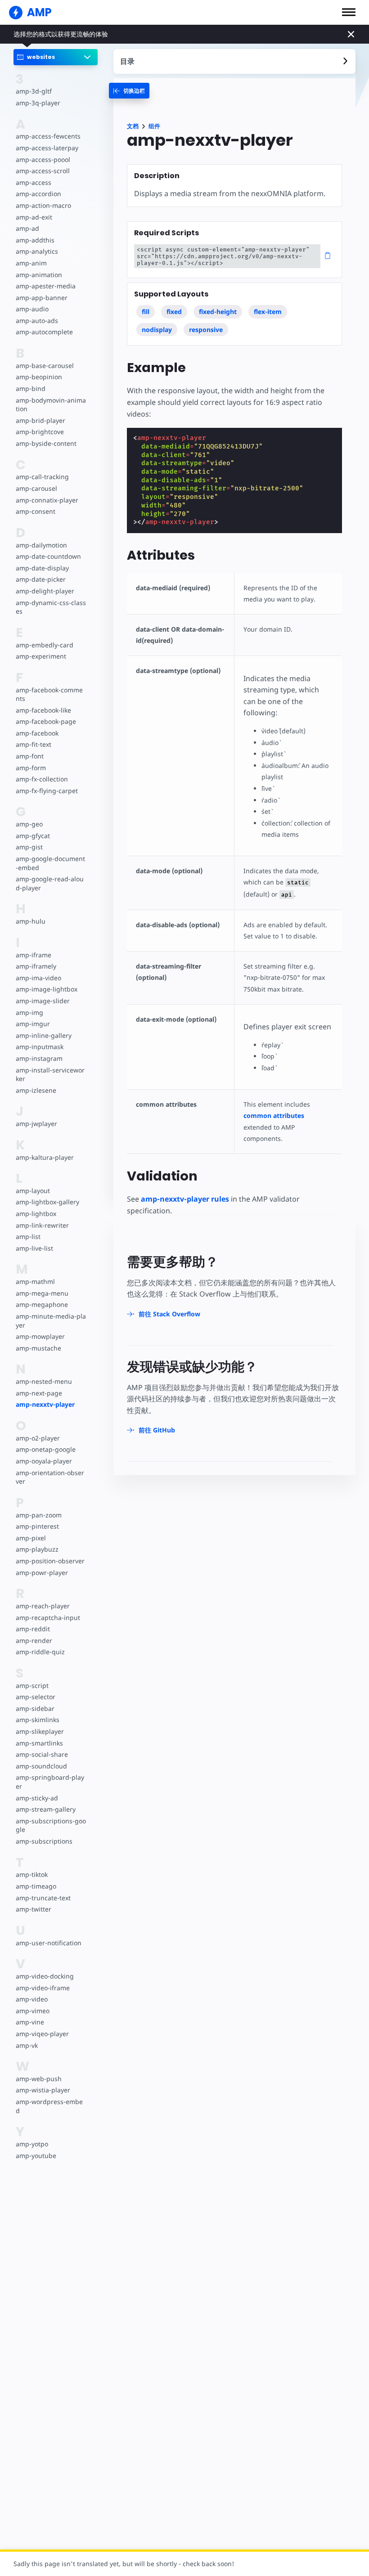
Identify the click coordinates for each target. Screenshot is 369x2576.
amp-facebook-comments (49, 694)
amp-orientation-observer (50, 1477)
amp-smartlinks (39, 1743)
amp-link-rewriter (42, 1225)
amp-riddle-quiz (40, 1652)
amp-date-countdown (48, 556)
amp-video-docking (45, 1976)
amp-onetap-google (46, 1449)
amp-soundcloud (41, 1766)
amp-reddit (33, 1629)
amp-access (34, 182)
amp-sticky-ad (37, 1798)
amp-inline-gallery (44, 1035)
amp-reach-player (43, 1606)
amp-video (32, 1999)
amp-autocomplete (44, 332)
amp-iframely (36, 966)
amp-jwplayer (36, 1124)
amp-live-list (34, 1248)
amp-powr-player (42, 1573)
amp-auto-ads (37, 321)
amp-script (32, 1685)
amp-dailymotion (41, 545)
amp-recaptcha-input (48, 1618)
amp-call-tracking (42, 477)
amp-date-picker (41, 579)
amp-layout (33, 1191)
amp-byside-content (46, 443)
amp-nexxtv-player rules (185, 1199)
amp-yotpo (32, 2144)
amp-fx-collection (42, 779)
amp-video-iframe (43, 1988)
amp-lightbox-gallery (47, 1202)
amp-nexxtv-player (45, 1404)
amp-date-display (42, 568)
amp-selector (36, 1697)
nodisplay (157, 330)
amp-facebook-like (43, 710)
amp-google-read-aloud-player (50, 883)
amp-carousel (36, 488)
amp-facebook (37, 733)
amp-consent (36, 511)
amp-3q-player (38, 103)
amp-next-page (39, 1393)
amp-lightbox (36, 1214)
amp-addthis (35, 240)
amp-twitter (34, 1909)
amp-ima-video (38, 978)
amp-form (31, 768)
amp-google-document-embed (50, 863)
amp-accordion (38, 194)
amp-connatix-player (47, 500)
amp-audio (32, 309)
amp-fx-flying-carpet (47, 791)
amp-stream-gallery (46, 1809)
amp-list (28, 1236)
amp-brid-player (40, 420)
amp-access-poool (43, 159)
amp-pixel (31, 1538)
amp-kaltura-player (45, 1157)
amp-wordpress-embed (49, 2106)
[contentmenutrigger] (234, 61)
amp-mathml (35, 1281)
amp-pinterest (37, 1526)
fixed (174, 312)
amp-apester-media (46, 286)
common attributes (274, 1115)
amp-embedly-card (45, 645)
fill (146, 312)
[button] (349, 12)
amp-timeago (36, 1886)
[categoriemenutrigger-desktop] (129, 91)
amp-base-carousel (45, 366)
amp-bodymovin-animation (51, 405)
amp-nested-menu (44, 1381)
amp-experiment (41, 656)
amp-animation (39, 275)
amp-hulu (31, 921)
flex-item (268, 312)
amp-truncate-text (43, 1898)
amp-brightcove (40, 432)
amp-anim (31, 263)
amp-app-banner (42, 298)
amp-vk (27, 2045)
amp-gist (29, 847)
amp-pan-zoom (39, 1515)
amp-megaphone (42, 1304)
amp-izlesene (36, 1090)
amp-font (30, 756)
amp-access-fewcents (48, 136)
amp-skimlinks (38, 1720)
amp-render (34, 1640)
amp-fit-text (34, 744)
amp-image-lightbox (47, 989)
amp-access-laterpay (47, 148)
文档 (133, 126)
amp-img (29, 1012)
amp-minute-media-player (51, 1321)
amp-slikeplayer (40, 1731)
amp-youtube (36, 2156)
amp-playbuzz (37, 1549)
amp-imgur (33, 1024)
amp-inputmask (40, 1047)
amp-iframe (34, 955)
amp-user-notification (49, 1943)
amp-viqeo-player (42, 2034)
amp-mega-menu (42, 1293)
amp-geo (29, 824)
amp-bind (31, 388)
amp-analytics (37, 251)
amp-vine (30, 2022)
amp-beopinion (39, 377)
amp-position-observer (50, 1561)
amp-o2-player (38, 1438)
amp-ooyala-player (44, 1461)
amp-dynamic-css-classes (51, 607)
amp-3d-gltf (34, 91)
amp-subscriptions (44, 1841)
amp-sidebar (35, 1708)
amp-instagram (39, 1058)
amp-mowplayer (40, 1336)
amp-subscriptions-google (51, 1825)
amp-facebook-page (46, 721)
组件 (154, 126)
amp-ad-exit (34, 217)
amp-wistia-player (43, 2090)
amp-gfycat (33, 836)
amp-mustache (38, 1348)
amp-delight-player (45, 591)
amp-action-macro (43, 205)
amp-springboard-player (50, 1782)
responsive (206, 330)
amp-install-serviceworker (50, 1075)
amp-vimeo (33, 2011)
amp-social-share (42, 1754)
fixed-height (218, 312)
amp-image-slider (43, 1001)
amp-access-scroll (43, 171)
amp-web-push (39, 2079)
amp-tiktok (32, 1874)
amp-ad (27, 228)
